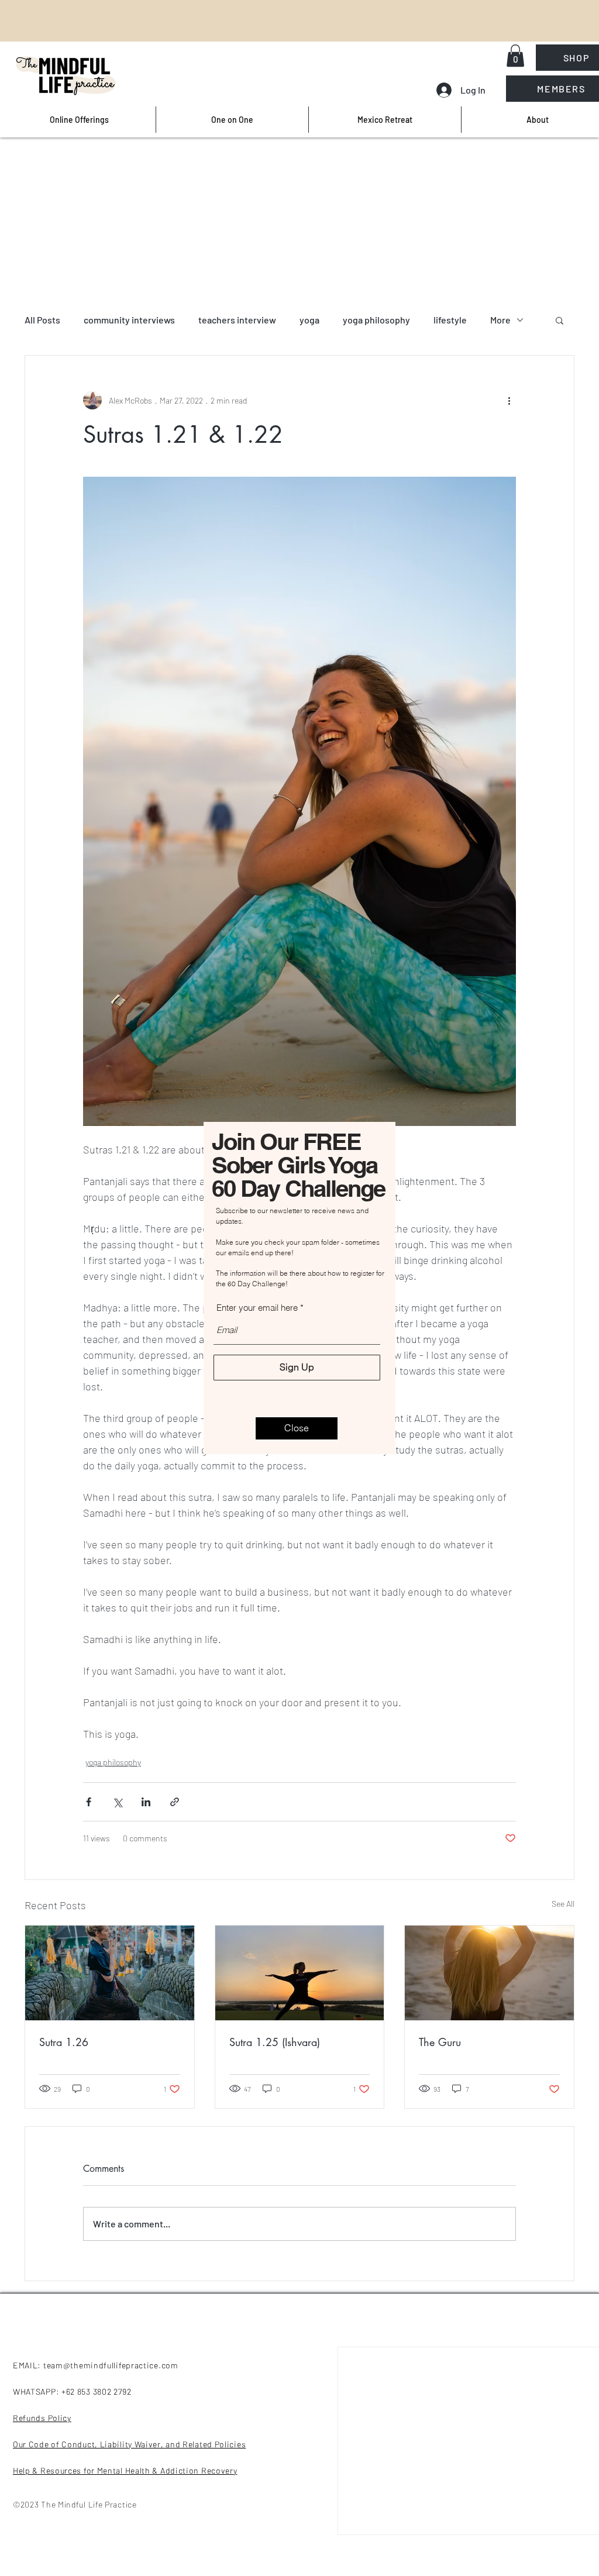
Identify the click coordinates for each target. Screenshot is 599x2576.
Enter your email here (257, 1308)
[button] (297, 1428)
